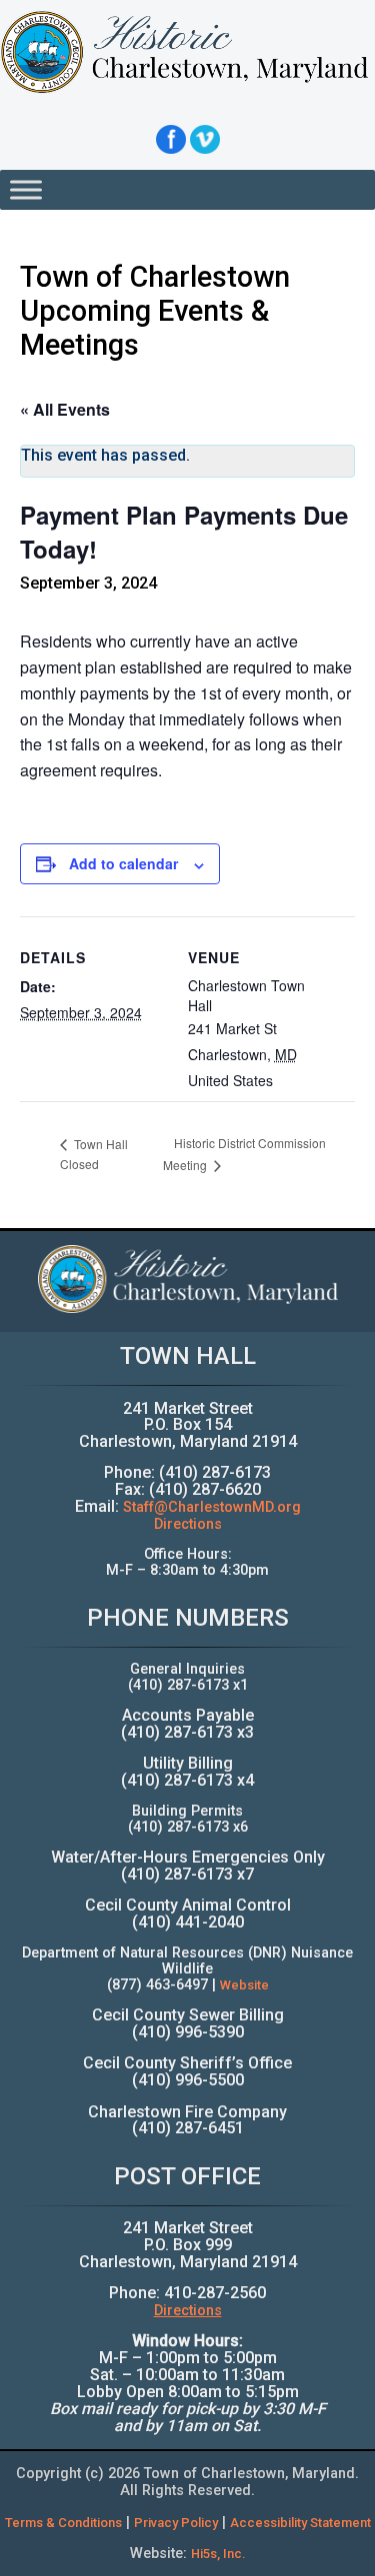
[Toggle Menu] (26, 189)
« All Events (65, 409)
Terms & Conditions (63, 2523)
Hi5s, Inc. (218, 2554)
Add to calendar (123, 863)
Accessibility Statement (300, 2523)
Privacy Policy (176, 2523)
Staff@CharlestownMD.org (212, 1507)
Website (244, 1985)
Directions (188, 1524)
